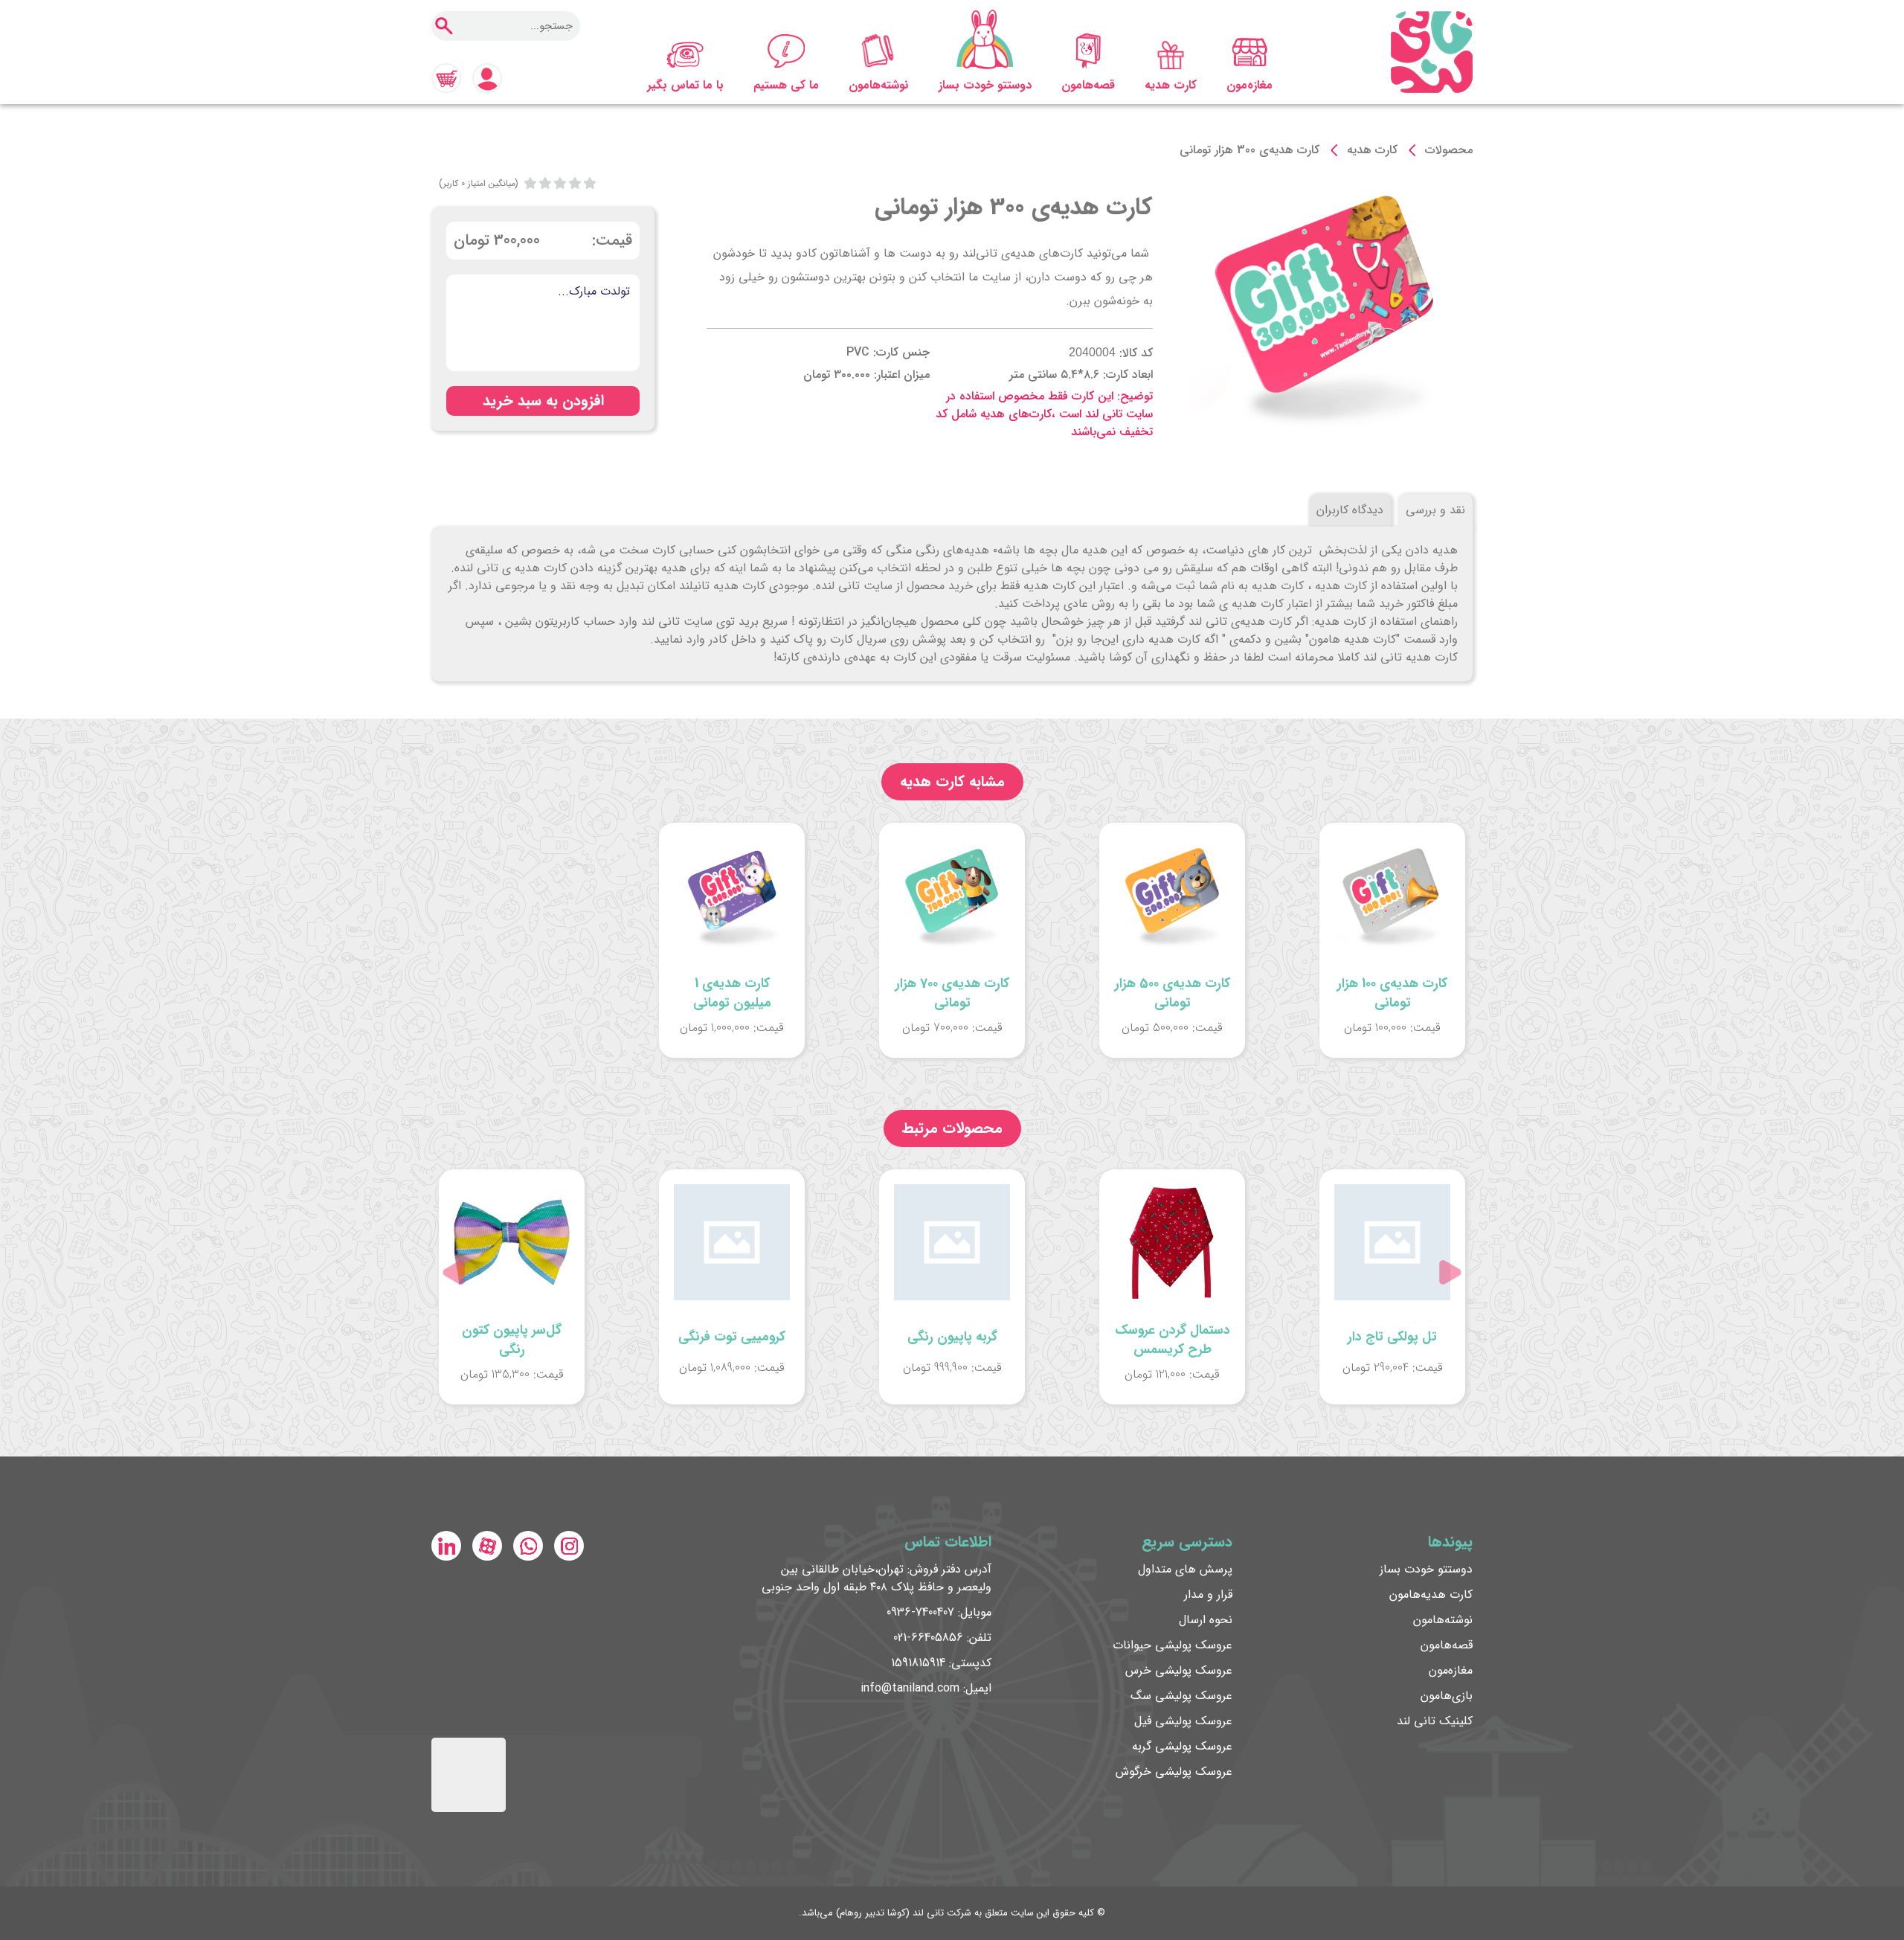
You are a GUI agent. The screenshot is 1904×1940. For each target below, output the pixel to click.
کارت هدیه (1171, 85)
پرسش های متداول (1185, 1569)
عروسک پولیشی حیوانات (1173, 1645)
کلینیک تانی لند (1435, 1721)
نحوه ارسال (1206, 1620)
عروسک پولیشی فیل (1183, 1721)
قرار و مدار (1208, 1594)
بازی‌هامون (1447, 1696)
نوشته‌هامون (879, 85)
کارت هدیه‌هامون (1431, 1594)
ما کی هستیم (786, 85)
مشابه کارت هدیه (952, 781)
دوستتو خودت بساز (985, 85)
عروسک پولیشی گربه (1182, 1746)
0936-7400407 (920, 1612)
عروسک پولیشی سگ (1181, 1696)
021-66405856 (928, 1638)
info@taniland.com (910, 1688)
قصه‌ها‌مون (1088, 85)
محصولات (1449, 150)
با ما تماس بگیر (685, 85)
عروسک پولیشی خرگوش (1174, 1772)
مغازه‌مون (1249, 85)
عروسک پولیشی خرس (1179, 1670)
